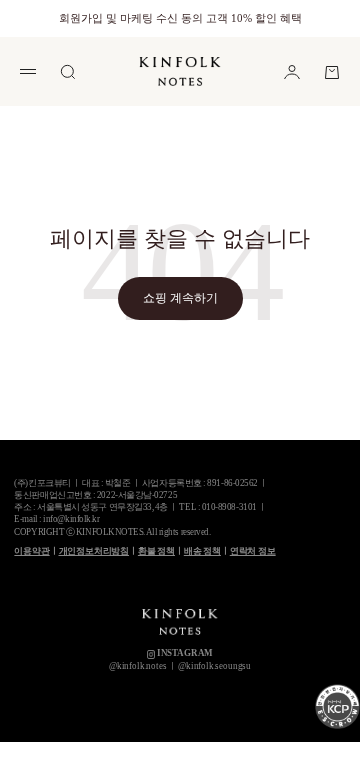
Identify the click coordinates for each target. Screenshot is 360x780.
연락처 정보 (253, 551)
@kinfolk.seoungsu (214, 666)
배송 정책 (202, 551)
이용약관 (31, 551)
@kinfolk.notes (137, 666)
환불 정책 (156, 551)
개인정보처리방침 (94, 551)
